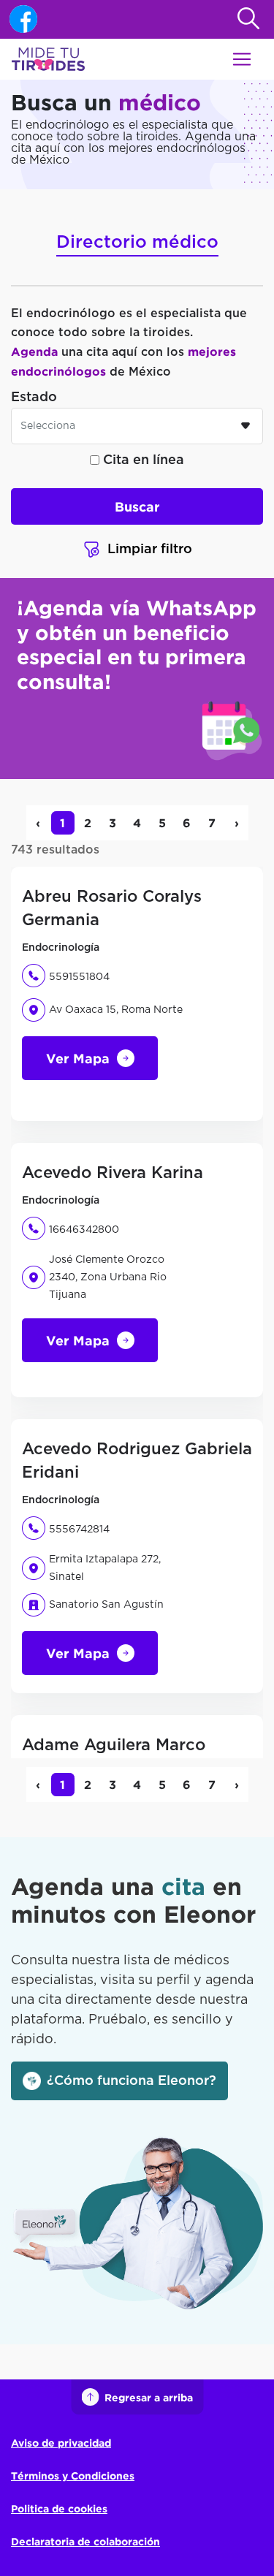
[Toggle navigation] (242, 59)
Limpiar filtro (150, 550)
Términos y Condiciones (73, 2476)
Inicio (25, 207)
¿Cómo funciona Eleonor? (132, 2081)
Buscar (137, 506)
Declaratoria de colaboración (85, 2541)
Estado (34, 398)
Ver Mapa (78, 1058)
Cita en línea (142, 460)
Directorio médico (137, 243)
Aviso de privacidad (61, 2443)
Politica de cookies (59, 2508)
